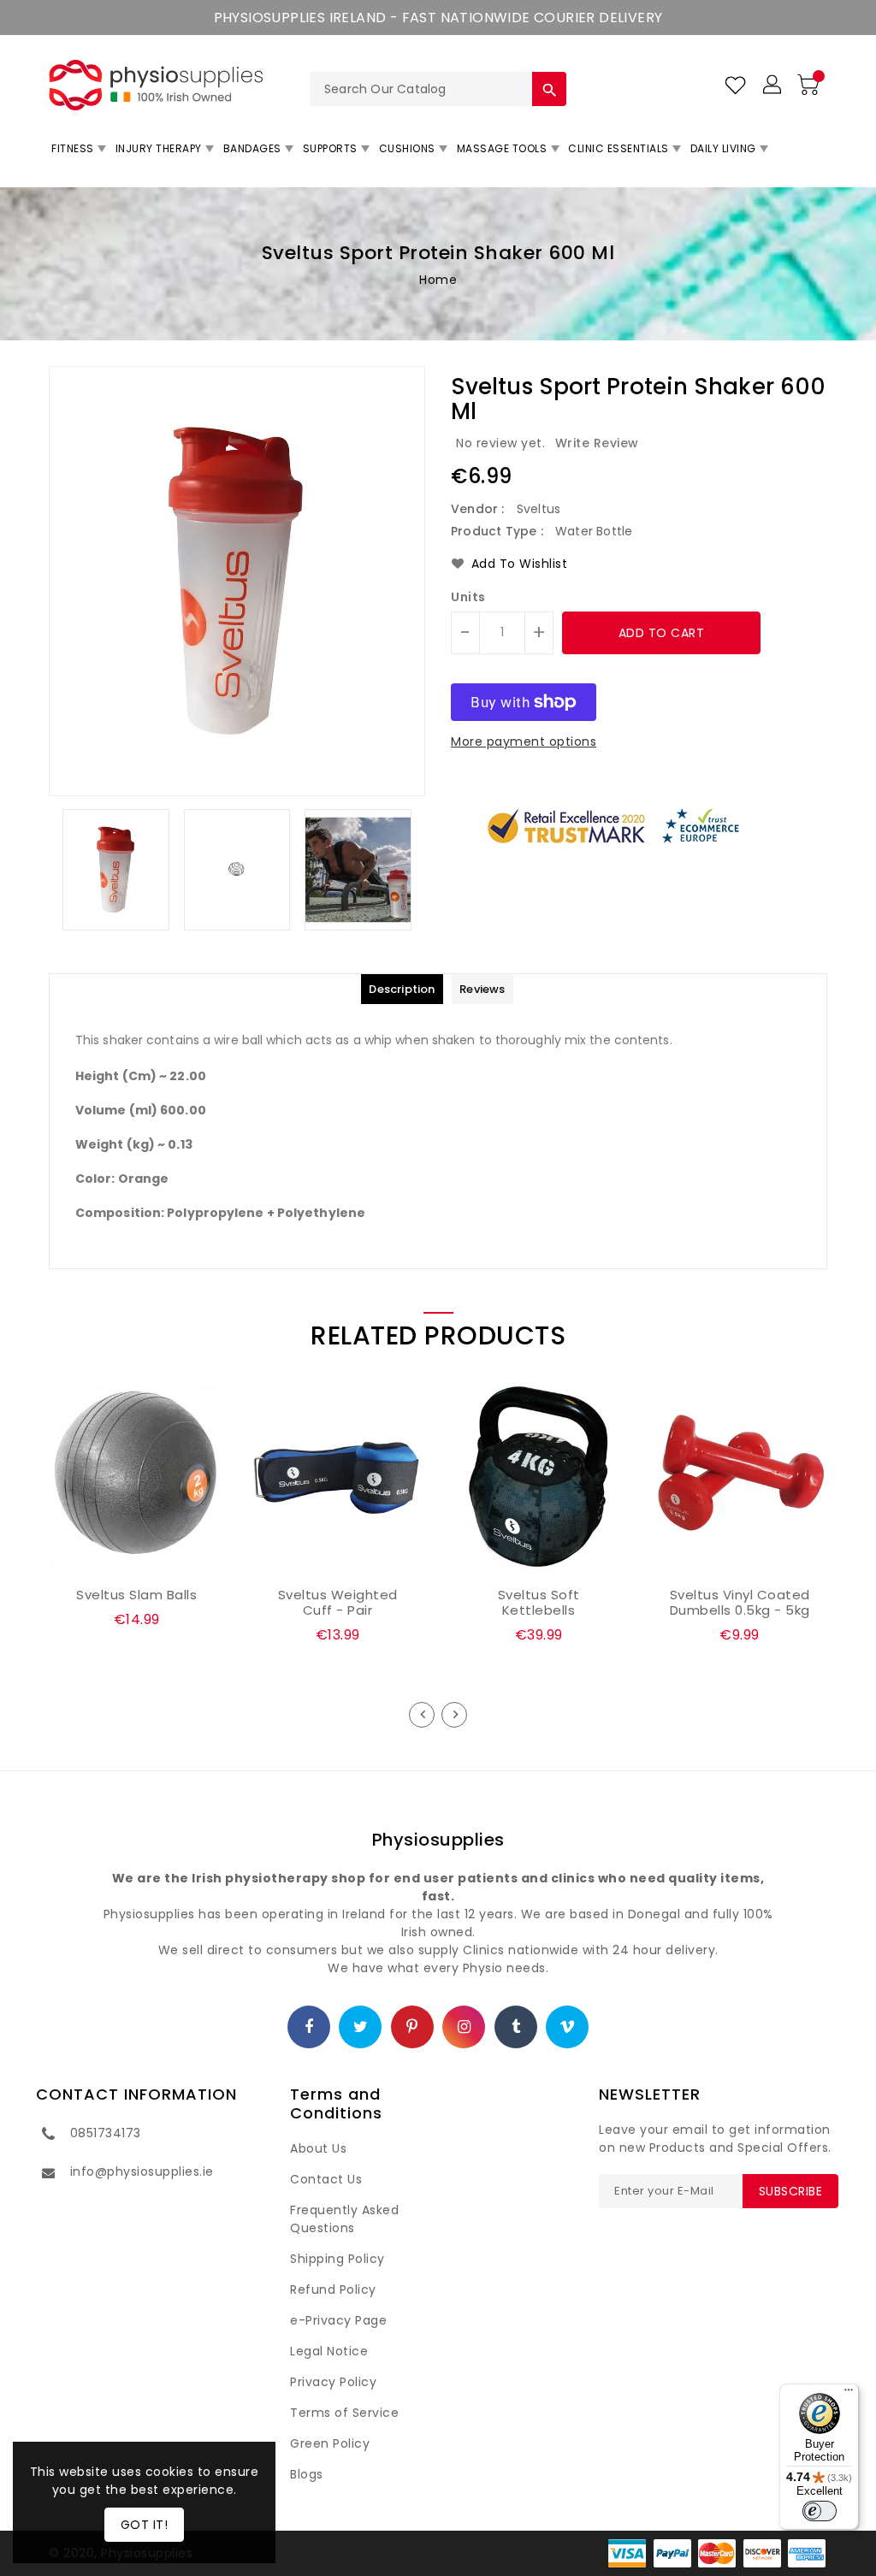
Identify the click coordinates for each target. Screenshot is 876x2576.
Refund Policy (333, 2289)
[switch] (820, 2511)
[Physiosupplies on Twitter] (361, 2028)
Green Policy (330, 2443)
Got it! (145, 2525)
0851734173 (106, 2133)
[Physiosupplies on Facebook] (309, 2028)
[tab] (402, 989)
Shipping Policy (337, 2259)
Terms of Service (344, 2413)
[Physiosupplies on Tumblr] (516, 2028)
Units (468, 597)
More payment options (524, 741)
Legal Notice (329, 2351)
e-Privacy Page (338, 2320)
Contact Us (326, 2179)
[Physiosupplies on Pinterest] (412, 2028)
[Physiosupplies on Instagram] (465, 2028)
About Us (318, 2148)
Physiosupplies (438, 1840)
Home (438, 280)
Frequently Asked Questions (344, 2219)
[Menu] (849, 2394)
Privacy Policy (333, 2382)
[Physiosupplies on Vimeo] (568, 2028)
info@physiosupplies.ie (142, 2171)
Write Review (597, 443)
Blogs (307, 2474)
